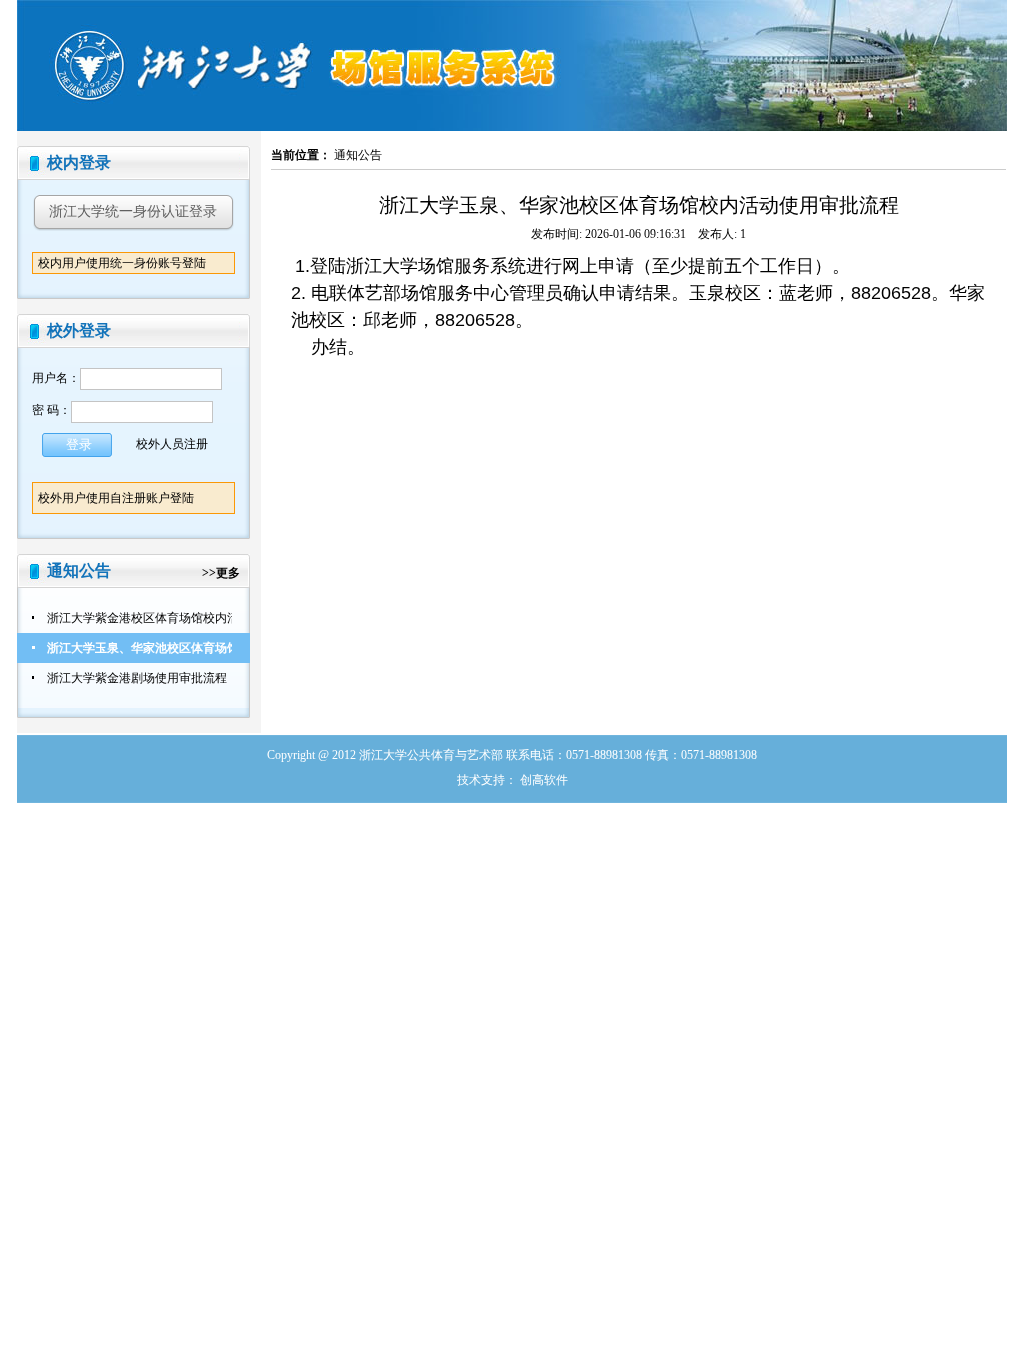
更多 (228, 573)
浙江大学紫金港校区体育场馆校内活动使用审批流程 (185, 618)
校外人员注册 (172, 443)
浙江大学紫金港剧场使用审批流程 (137, 678)
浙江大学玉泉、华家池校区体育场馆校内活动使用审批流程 (203, 648)
